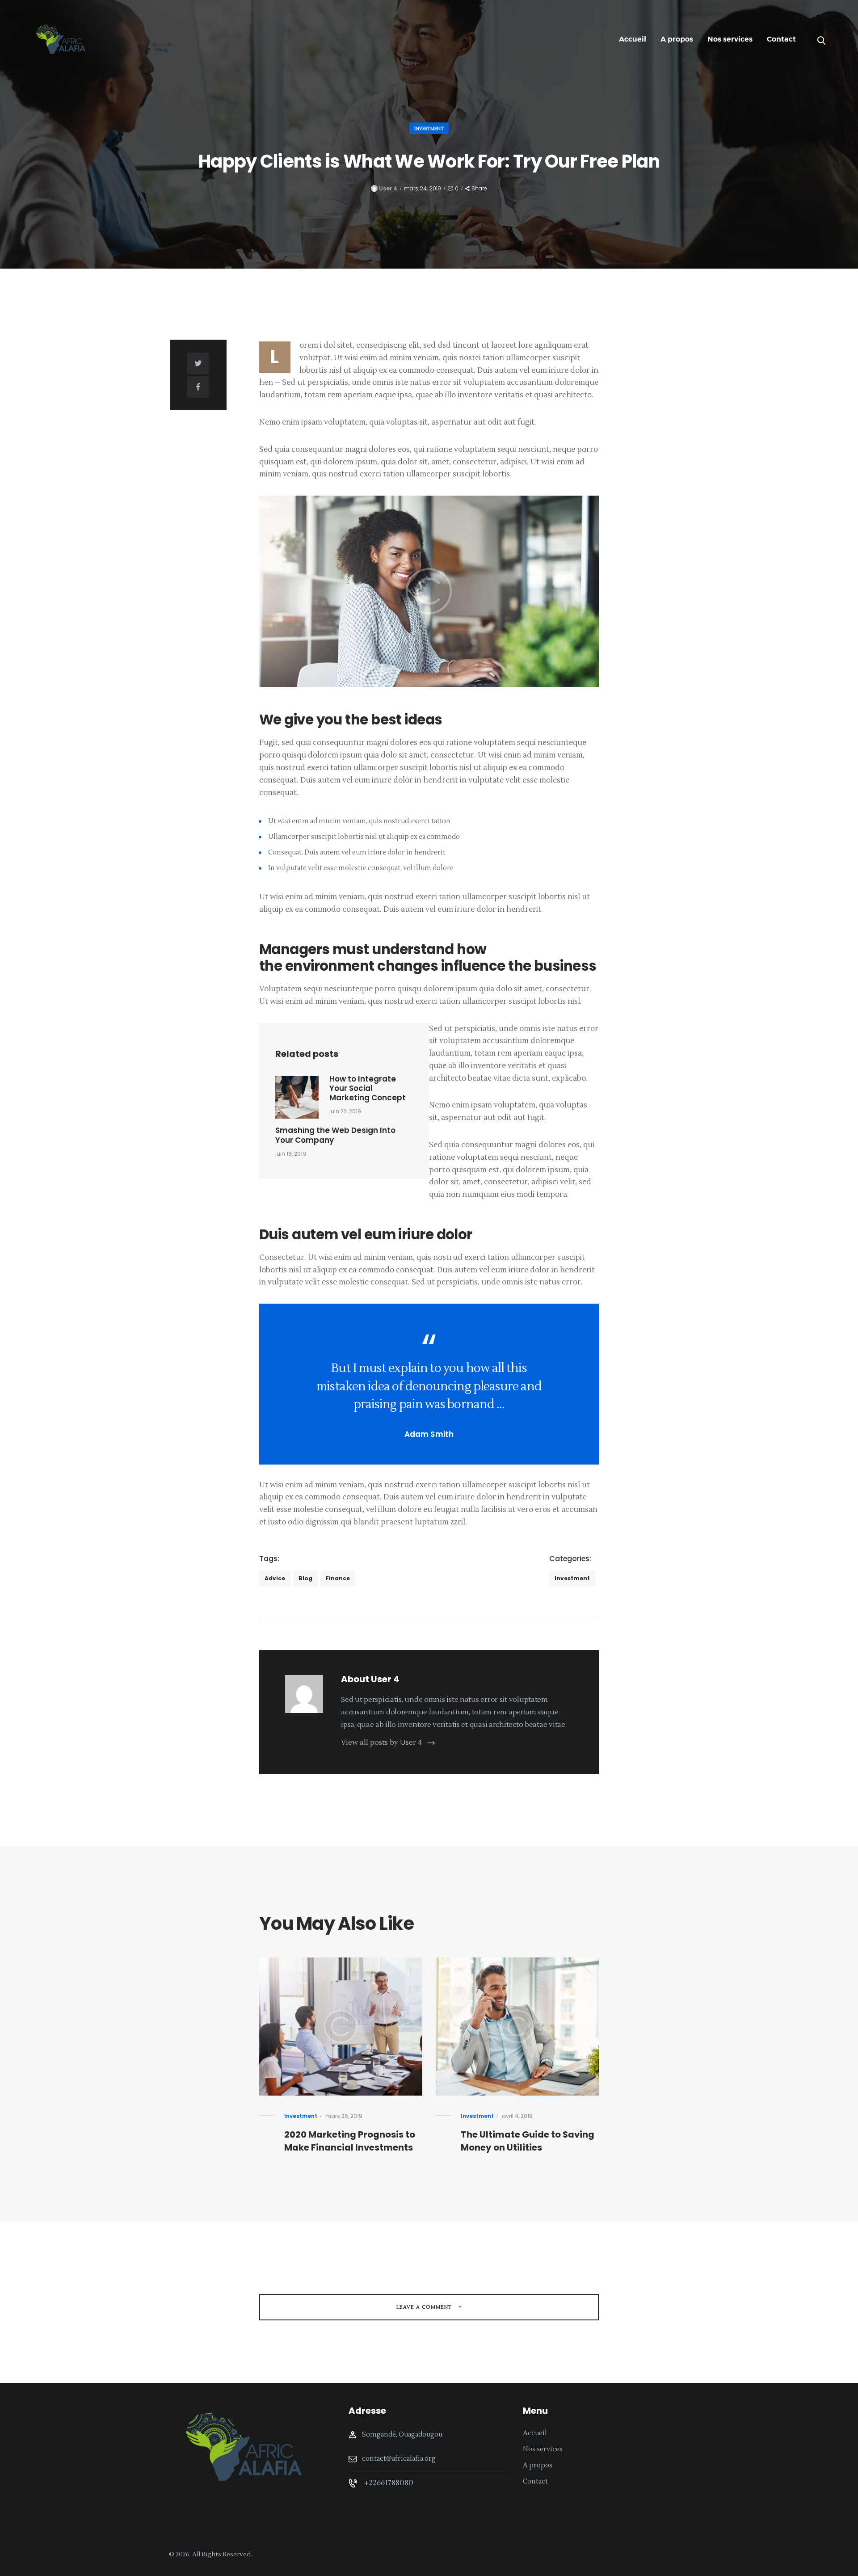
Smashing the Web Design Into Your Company (335, 1135)
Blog (305, 1578)
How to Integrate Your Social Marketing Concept (368, 1089)
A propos (538, 2465)
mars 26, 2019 (344, 2116)
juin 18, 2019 (291, 1154)
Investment (429, 128)
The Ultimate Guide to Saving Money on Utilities (528, 2141)
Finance (338, 1578)
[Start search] (821, 41)
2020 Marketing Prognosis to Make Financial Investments (350, 2141)
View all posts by (381, 1743)
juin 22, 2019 (345, 1111)
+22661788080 (389, 2483)
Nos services (543, 2449)
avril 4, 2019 (517, 2116)
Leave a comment (425, 2307)
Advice (275, 1578)
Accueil (535, 2433)
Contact (535, 2481)
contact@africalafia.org (399, 2459)
